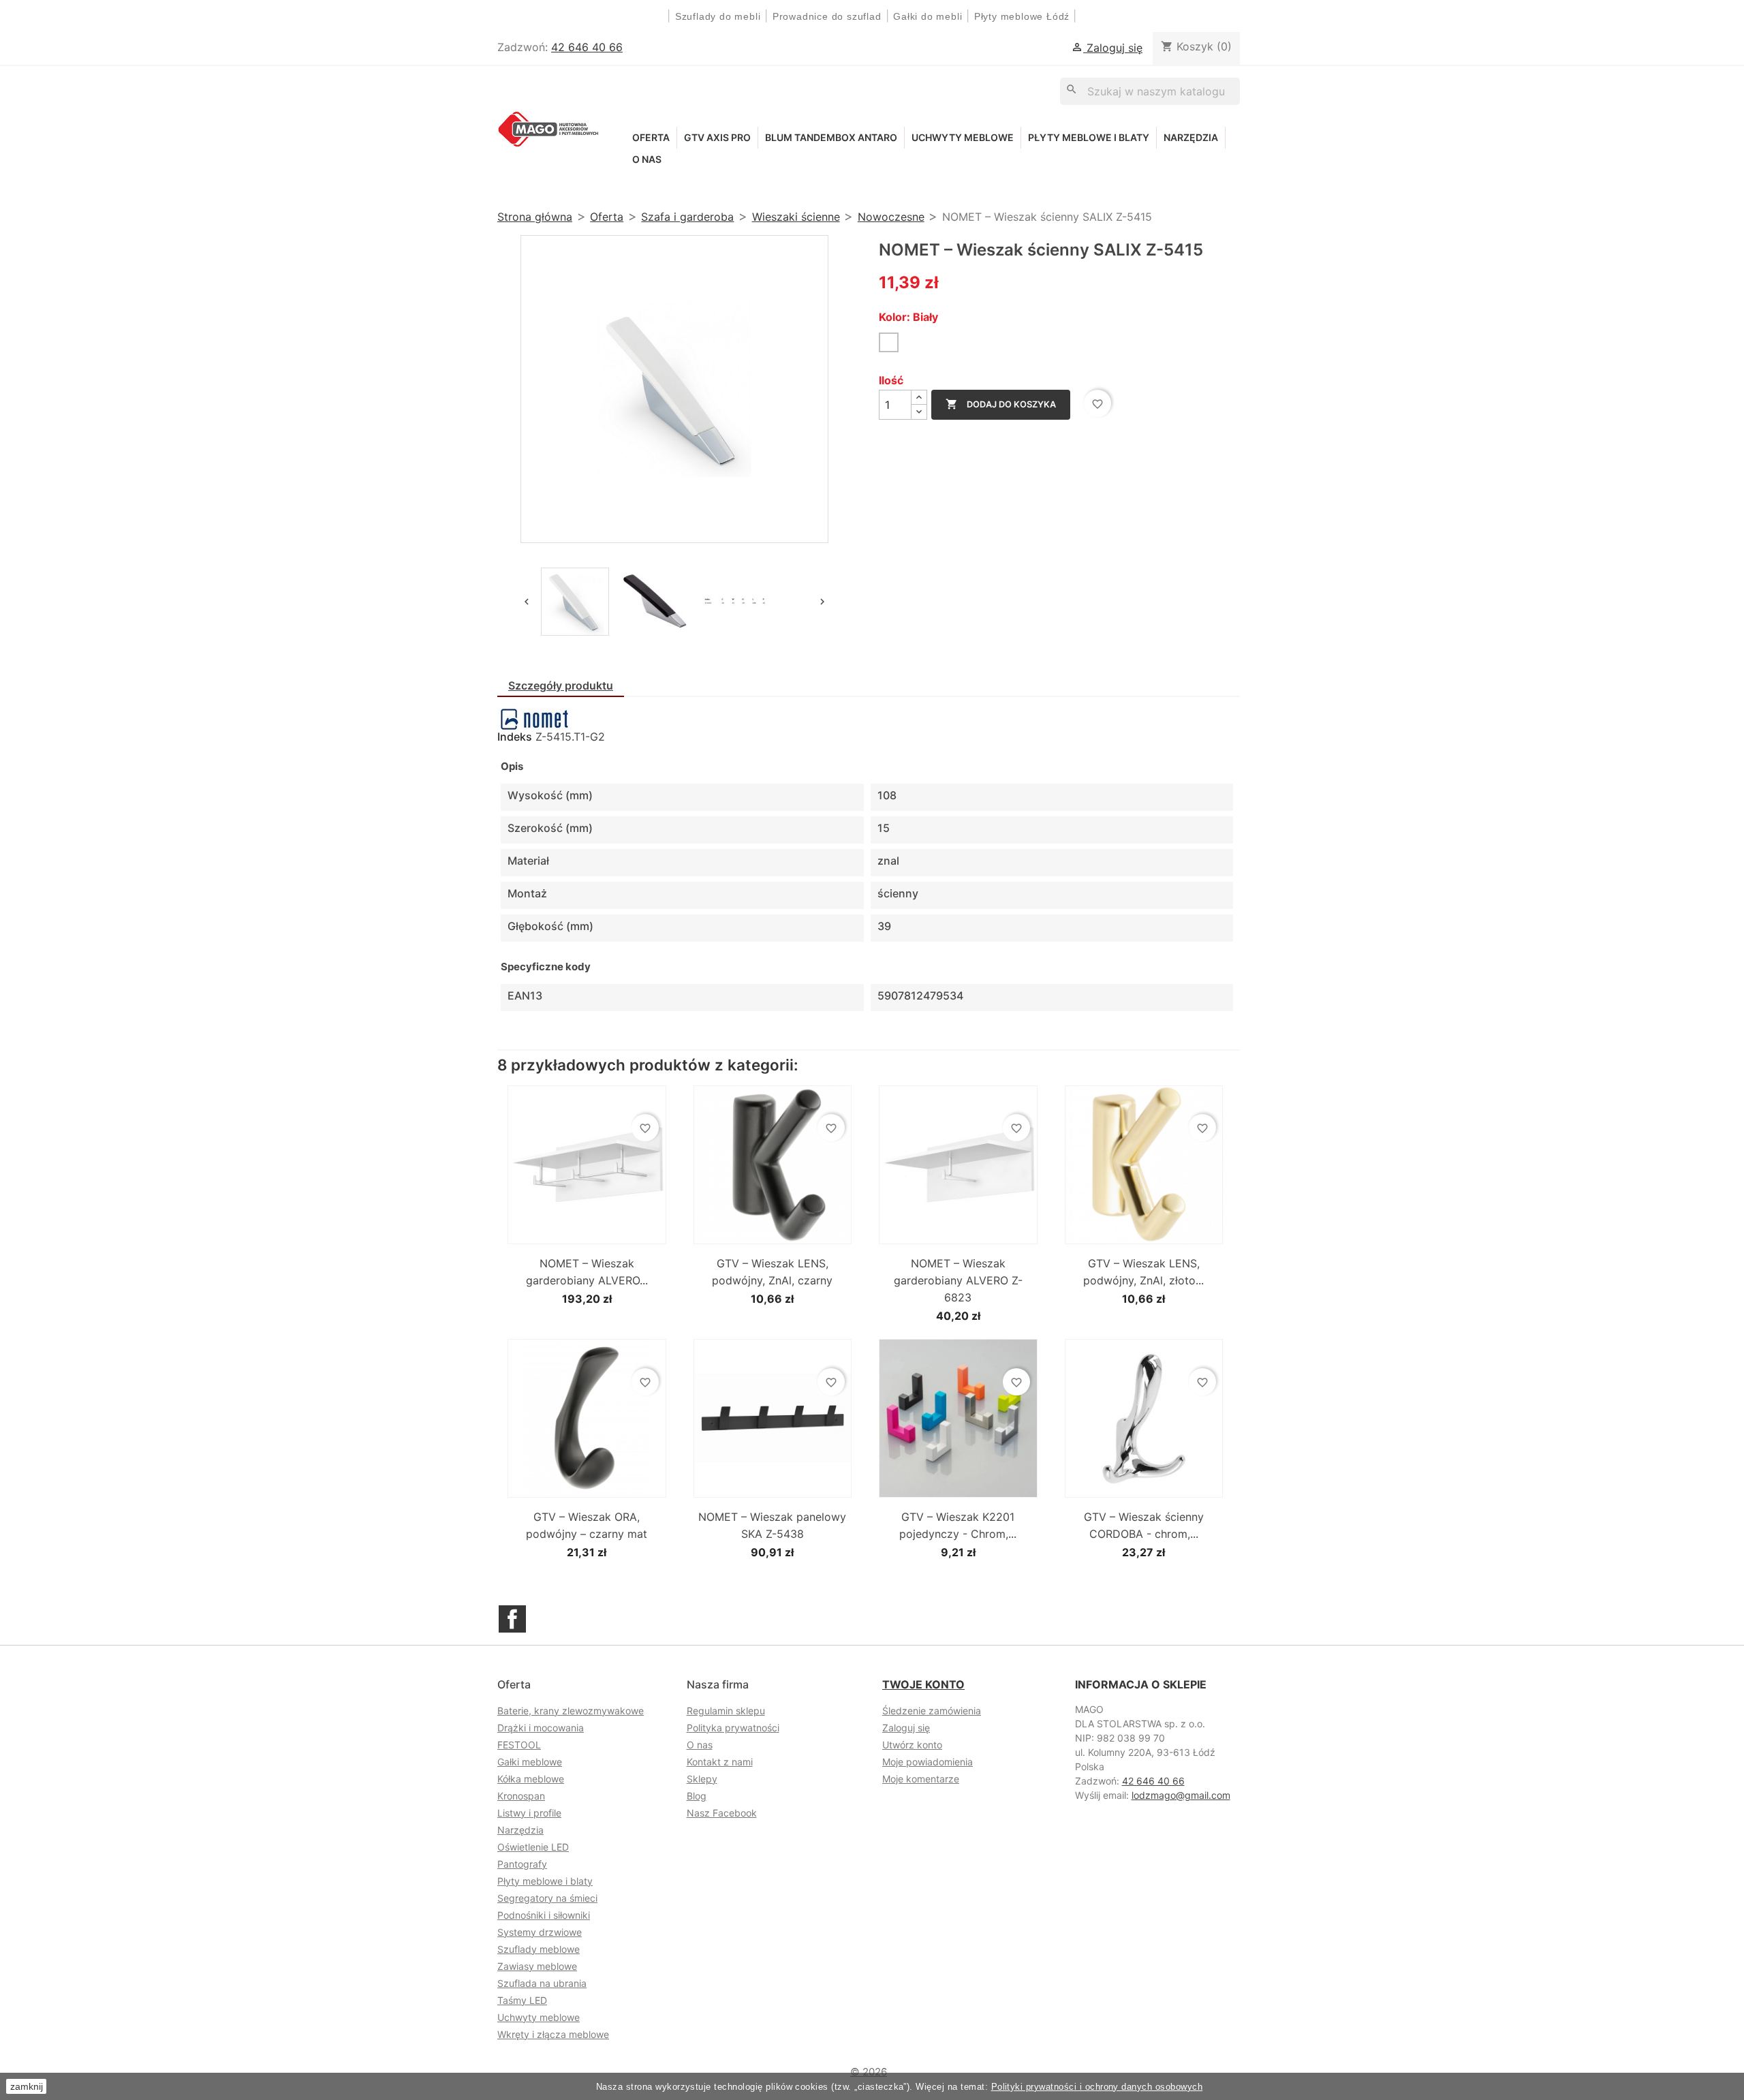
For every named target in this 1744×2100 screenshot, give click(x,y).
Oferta (651, 137)
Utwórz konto (912, 1745)
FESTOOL (519, 1745)
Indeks (515, 737)
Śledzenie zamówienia (932, 1711)
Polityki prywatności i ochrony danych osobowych (1097, 2087)
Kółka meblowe (531, 1779)
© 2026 (869, 2072)
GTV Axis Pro (717, 137)
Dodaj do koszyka (1001, 404)
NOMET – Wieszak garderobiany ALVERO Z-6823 (958, 1280)
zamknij (27, 2086)
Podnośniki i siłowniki (544, 1915)
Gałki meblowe (530, 1762)
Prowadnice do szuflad (827, 16)
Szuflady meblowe (539, 1949)
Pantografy (522, 1864)
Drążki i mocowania (541, 1728)
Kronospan (521, 1796)
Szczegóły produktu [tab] (561, 685)
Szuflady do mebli (718, 16)
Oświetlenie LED (533, 1847)
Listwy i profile (529, 1813)
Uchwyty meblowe (963, 137)
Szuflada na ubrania (542, 1983)
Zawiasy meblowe (537, 1966)
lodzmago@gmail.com (1181, 1795)
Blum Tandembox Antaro (831, 137)
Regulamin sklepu (726, 1711)
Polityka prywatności (733, 1728)
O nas (647, 159)
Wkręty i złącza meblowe (553, 2034)
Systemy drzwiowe (540, 1932)
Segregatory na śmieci (547, 1898)
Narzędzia (1191, 137)
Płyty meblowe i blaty (1089, 137)
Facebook (512, 1619)
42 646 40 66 (587, 47)
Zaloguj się (906, 1728)
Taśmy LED (522, 2000)
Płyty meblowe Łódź (1024, 16)
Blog (697, 1796)
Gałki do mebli (928, 16)
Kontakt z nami (720, 1762)
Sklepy (702, 1779)
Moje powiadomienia (928, 1762)
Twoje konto (923, 1684)
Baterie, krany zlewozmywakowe (571, 1711)
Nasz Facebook (722, 1813)
